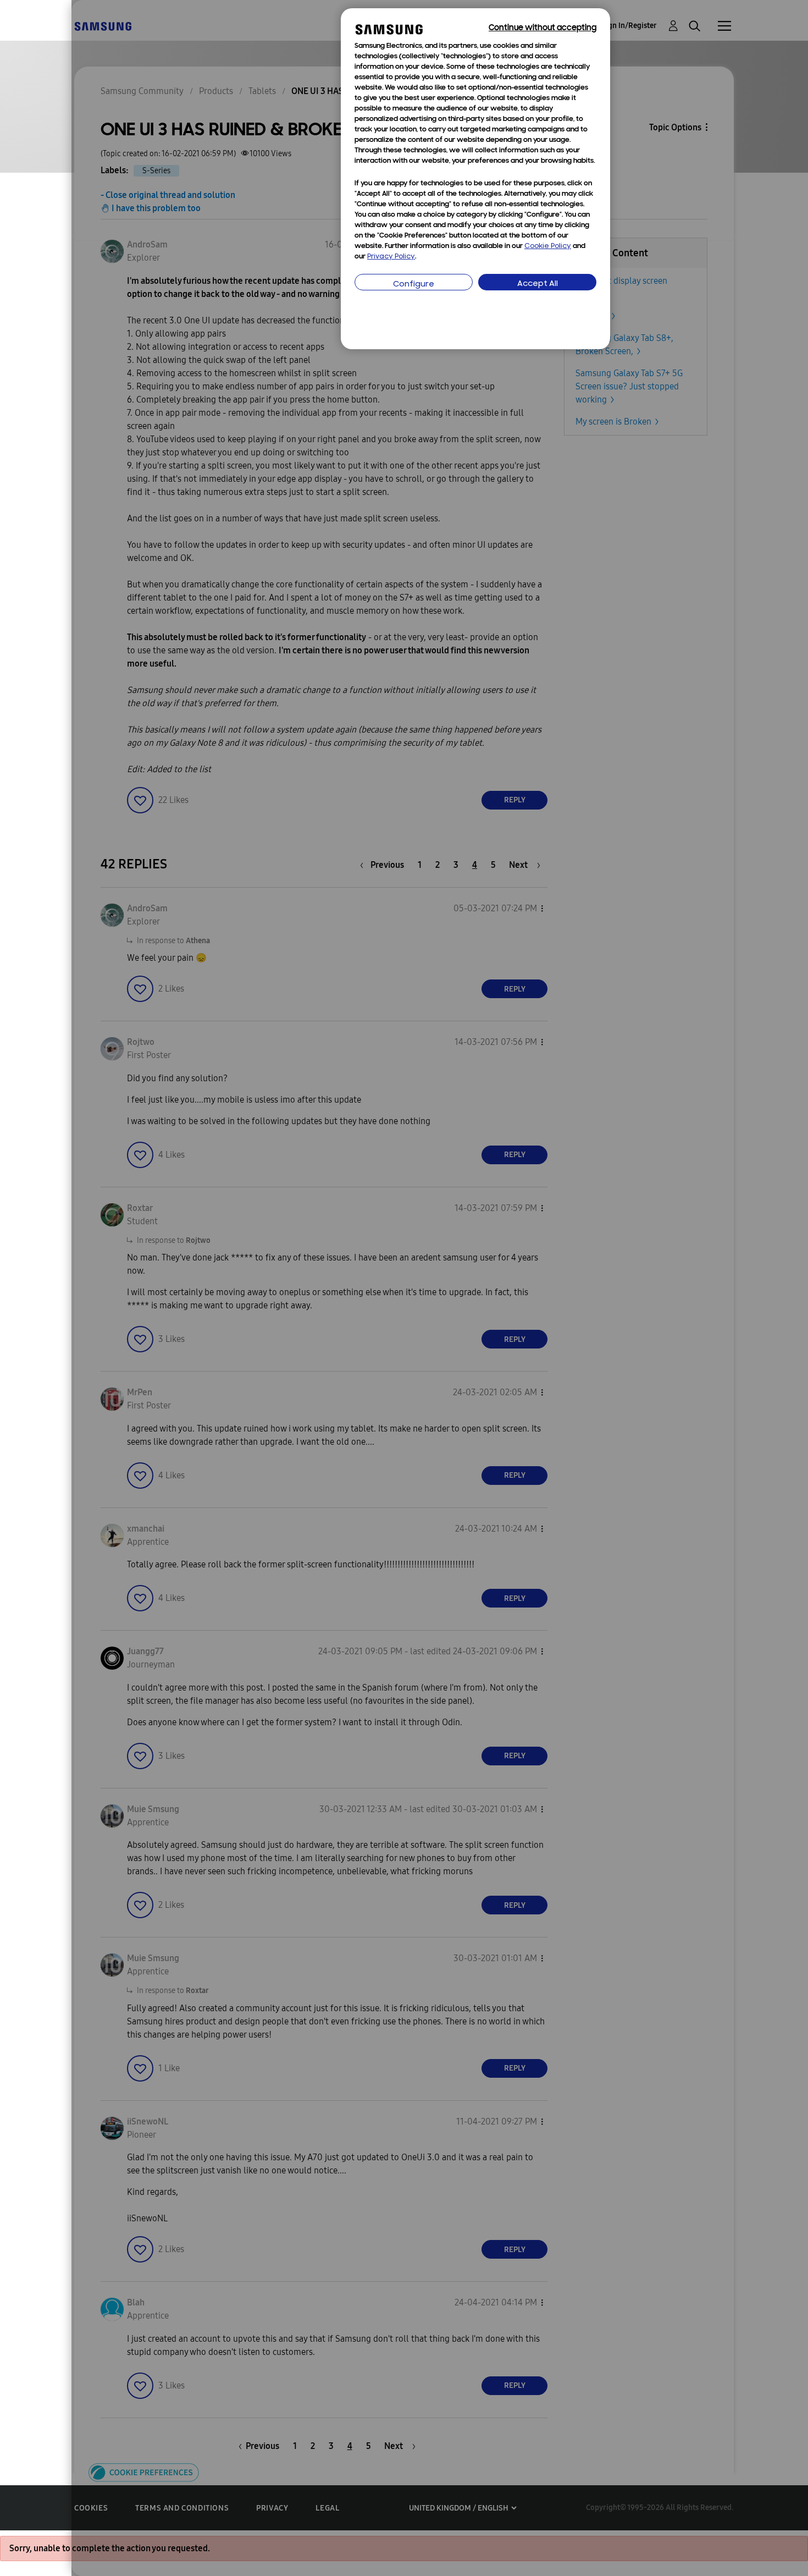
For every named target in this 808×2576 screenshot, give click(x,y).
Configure (414, 285)
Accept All (538, 284)
